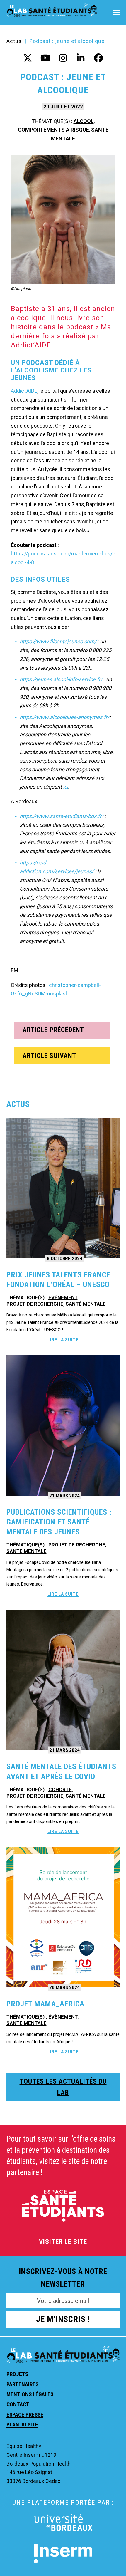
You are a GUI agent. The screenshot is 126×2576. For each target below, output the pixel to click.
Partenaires (22, 2384)
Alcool (84, 121)
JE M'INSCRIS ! (63, 2319)
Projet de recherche (35, 1304)
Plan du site (22, 2425)
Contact (18, 2404)
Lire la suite (63, 1340)
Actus (14, 41)
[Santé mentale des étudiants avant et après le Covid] (63, 1679)
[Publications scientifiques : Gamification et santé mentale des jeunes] (63, 1425)
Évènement (63, 1297)
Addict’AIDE (24, 391)
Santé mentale (86, 1304)
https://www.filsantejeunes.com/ (58, 641)
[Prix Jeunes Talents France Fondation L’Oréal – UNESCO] (63, 1188)
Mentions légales (30, 2394)
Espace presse (25, 2415)
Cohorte (60, 1789)
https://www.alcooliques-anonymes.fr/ (64, 717)
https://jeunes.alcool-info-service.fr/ (61, 679)
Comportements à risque (53, 130)
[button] (117, 12)
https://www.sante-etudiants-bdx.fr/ (62, 816)
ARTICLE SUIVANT (49, 1056)
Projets (17, 2374)
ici (65, 787)
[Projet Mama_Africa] (63, 1917)
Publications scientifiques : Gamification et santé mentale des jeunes (59, 1522)
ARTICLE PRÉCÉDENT (53, 1030)
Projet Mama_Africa (45, 2004)
